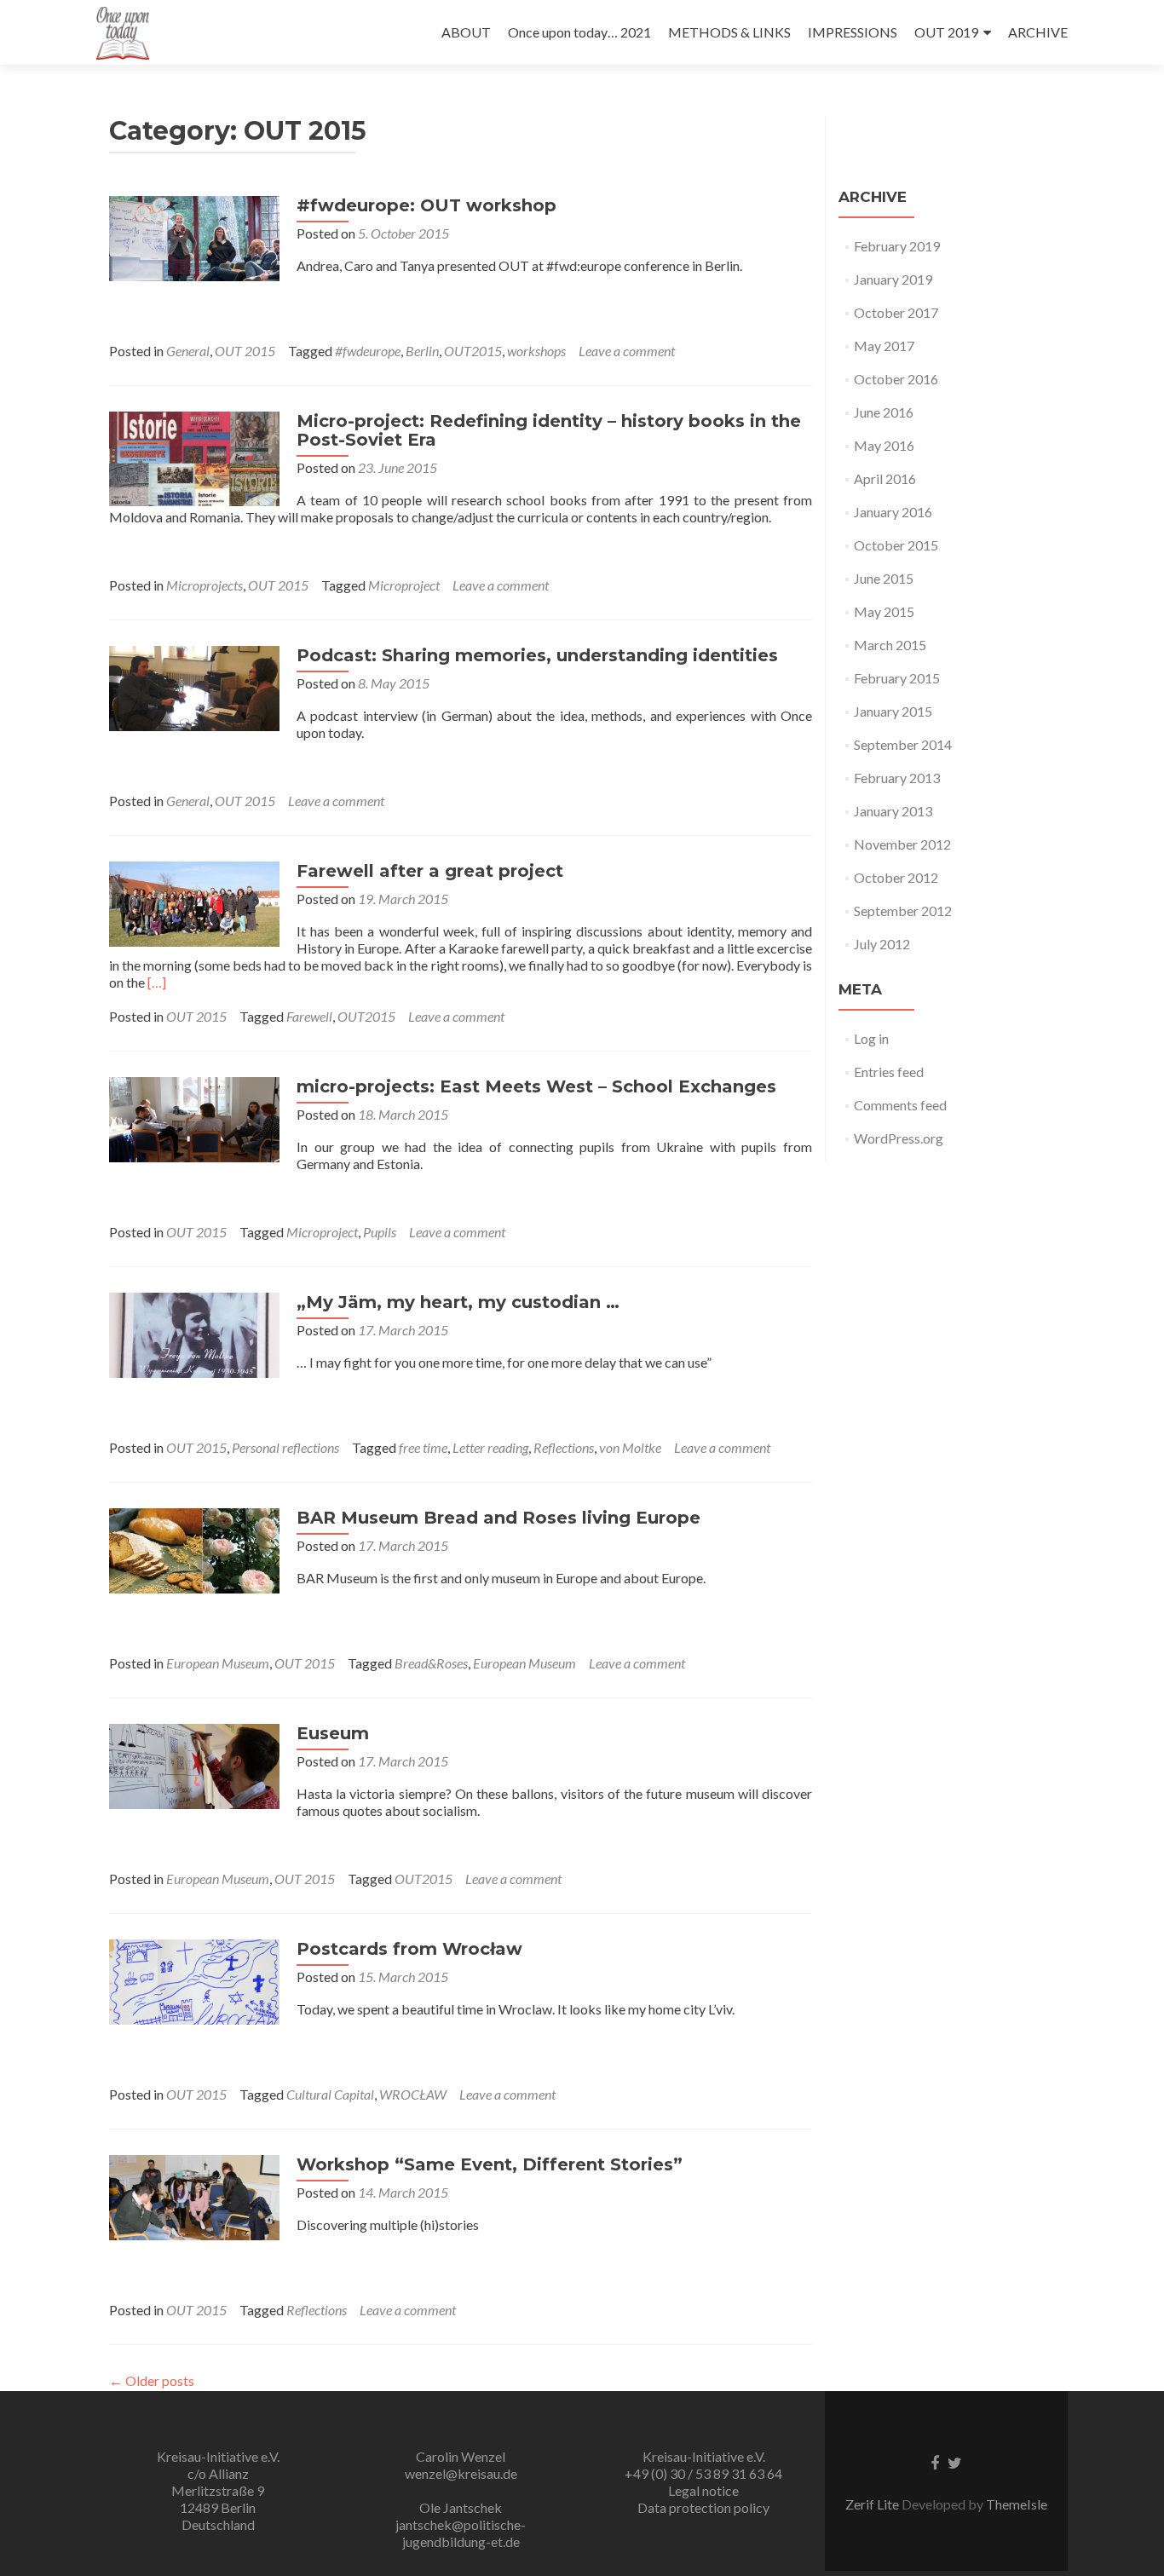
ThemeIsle (1017, 2504)
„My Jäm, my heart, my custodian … (458, 1302)
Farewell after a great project (430, 871)
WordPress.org (899, 1138)
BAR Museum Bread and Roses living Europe (498, 1518)
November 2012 (902, 844)
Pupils (380, 1232)
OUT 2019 (946, 32)
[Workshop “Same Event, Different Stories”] (194, 2196)
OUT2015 (473, 351)
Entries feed (889, 1072)
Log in (871, 1038)
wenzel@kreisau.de (461, 2473)
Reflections (564, 1447)
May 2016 (884, 445)
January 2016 (893, 512)
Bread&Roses (431, 1663)
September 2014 (903, 744)
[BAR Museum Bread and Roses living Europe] (194, 1549)
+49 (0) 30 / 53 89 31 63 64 (703, 2473)
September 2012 (903, 911)
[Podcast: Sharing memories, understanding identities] (194, 686)
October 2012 (896, 877)
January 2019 (893, 279)
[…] (157, 982)
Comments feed (900, 1105)
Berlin (422, 351)
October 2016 (896, 379)
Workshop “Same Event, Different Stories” (490, 2164)
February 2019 (897, 246)
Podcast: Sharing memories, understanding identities (537, 655)
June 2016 (884, 412)
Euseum (333, 1733)
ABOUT (466, 32)
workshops (536, 351)
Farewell (309, 1016)
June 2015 (884, 578)
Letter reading (490, 1447)
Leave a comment (627, 351)
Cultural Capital (330, 2094)
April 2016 (885, 478)
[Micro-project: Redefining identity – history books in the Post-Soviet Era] (194, 456)
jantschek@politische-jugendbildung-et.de (461, 2533)
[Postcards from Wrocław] (194, 1980)
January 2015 (893, 711)
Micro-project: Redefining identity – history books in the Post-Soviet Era (549, 430)
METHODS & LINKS (729, 32)
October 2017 (896, 312)
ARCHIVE (1038, 32)
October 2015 (896, 545)
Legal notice (703, 2490)
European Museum (218, 1663)
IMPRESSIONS (853, 32)
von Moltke (630, 1447)
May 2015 (884, 611)
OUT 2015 (245, 351)
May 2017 (884, 346)
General (188, 351)
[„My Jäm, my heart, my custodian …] (194, 1333)
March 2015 (890, 645)
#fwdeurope (368, 351)
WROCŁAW (413, 2094)
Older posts (152, 2380)
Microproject (404, 585)
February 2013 (897, 778)
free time (423, 1447)
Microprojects (205, 585)
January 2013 (893, 811)
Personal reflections (285, 1447)
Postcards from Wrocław (409, 1949)
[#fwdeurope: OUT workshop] (194, 236)
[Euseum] (194, 1764)
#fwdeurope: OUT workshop (426, 205)
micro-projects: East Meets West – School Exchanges (536, 1086)
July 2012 (882, 944)
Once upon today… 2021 (579, 32)
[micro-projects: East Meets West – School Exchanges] (194, 1118)
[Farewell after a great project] (194, 902)
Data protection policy (703, 2507)
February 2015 (897, 678)
